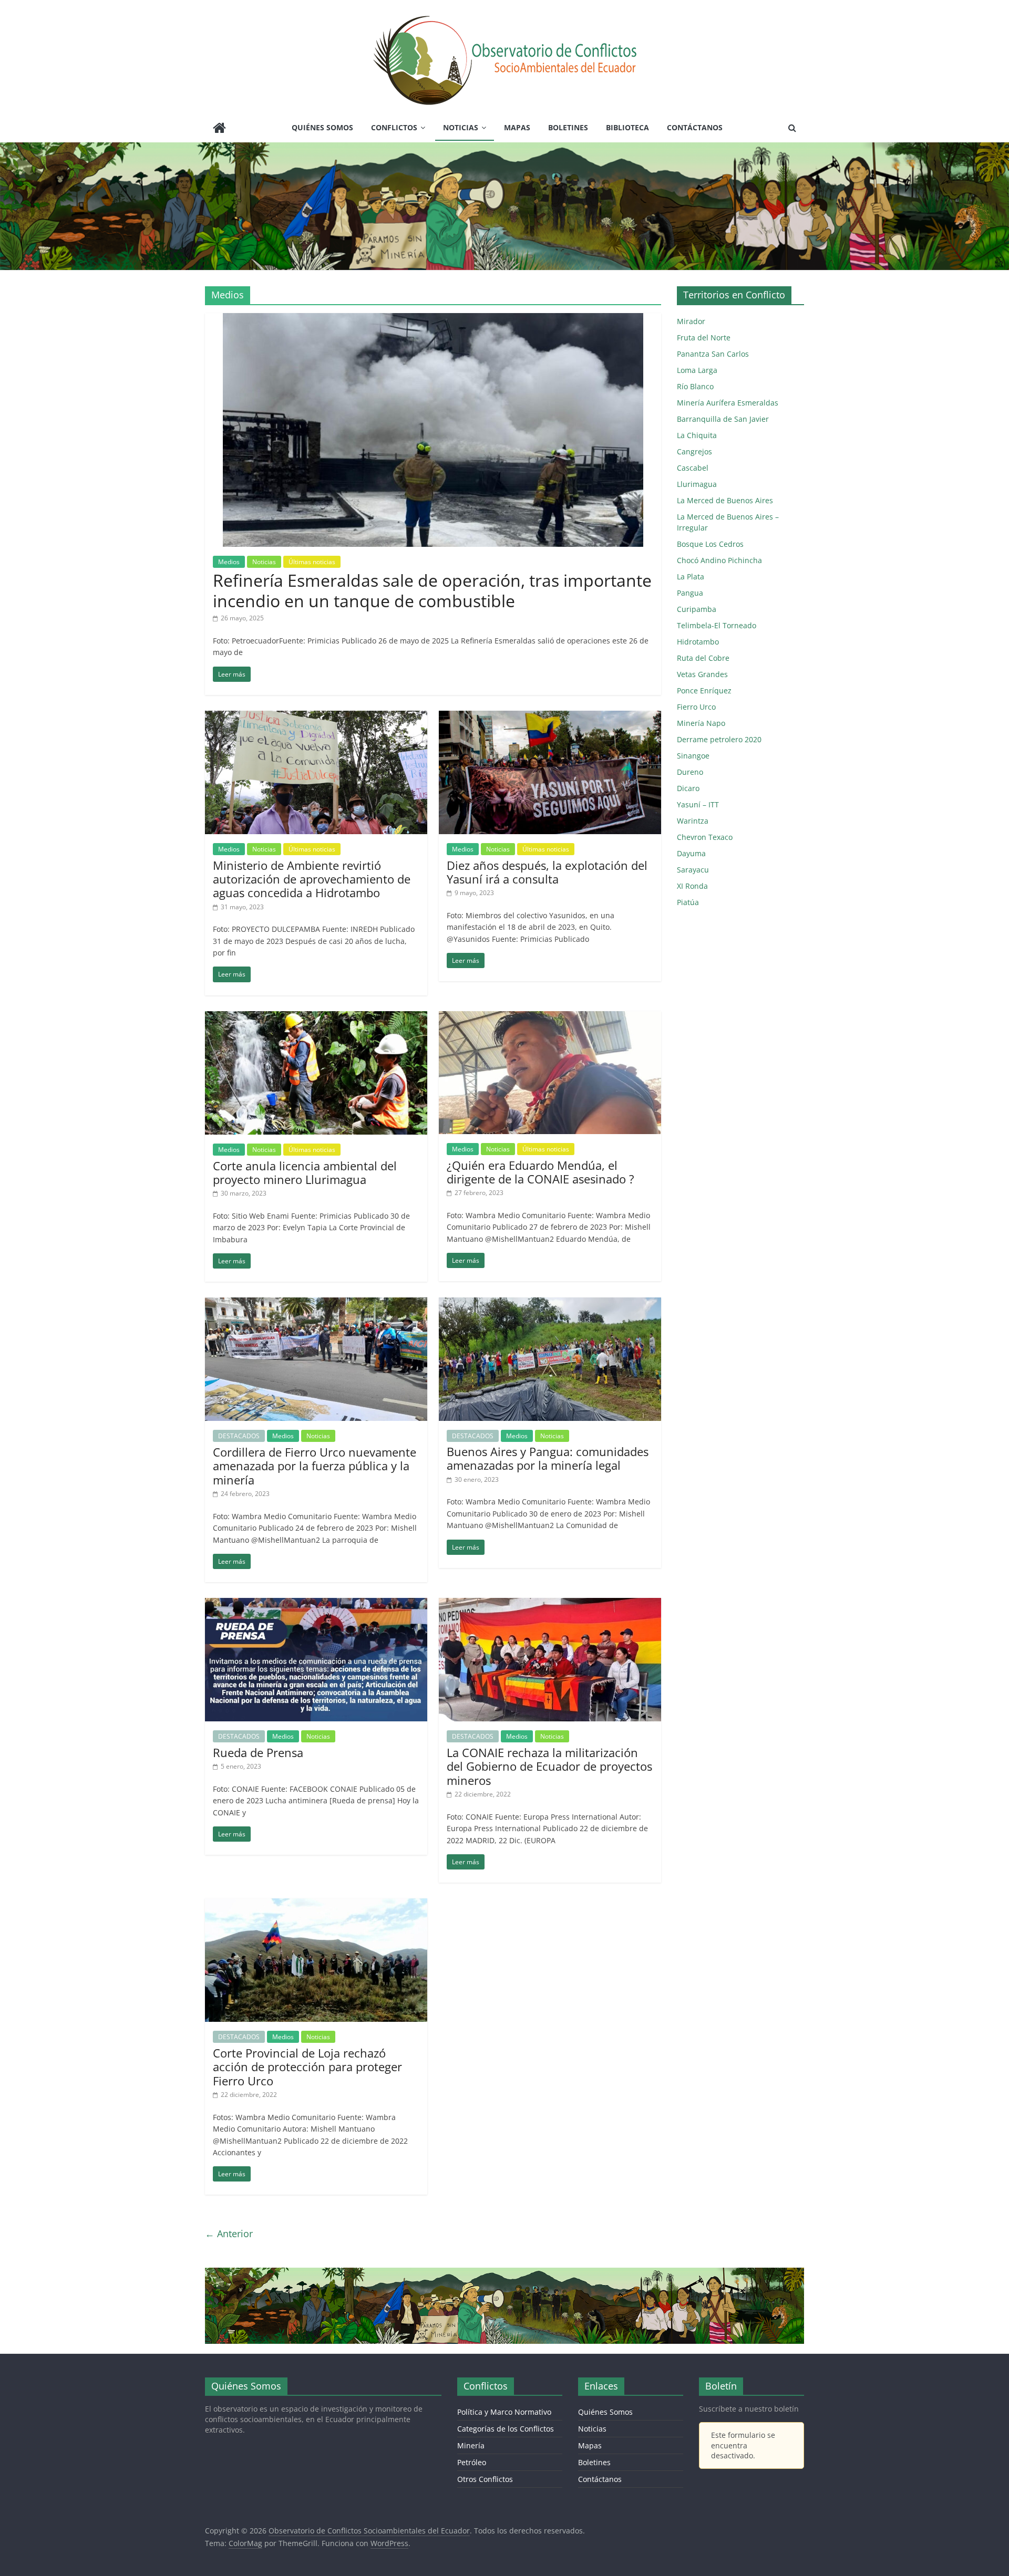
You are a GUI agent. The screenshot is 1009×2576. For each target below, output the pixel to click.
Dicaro (688, 788)
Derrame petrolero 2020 (719, 739)
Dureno (690, 772)
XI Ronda (692, 886)
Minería (471, 2445)
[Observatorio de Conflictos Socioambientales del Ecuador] (219, 129)
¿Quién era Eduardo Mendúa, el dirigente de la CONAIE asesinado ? (540, 1172)
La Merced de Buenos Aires (725, 500)
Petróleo (472, 2462)
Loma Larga (697, 370)
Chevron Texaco (705, 837)
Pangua (690, 593)
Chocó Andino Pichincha (719, 560)
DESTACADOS (239, 1436)
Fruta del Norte (704, 337)
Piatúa (688, 902)
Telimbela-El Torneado (717, 625)
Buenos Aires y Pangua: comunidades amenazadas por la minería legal (548, 1458)
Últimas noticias (312, 562)
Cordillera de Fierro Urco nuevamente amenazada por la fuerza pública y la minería (315, 1466)
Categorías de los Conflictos (506, 2429)
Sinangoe (693, 756)
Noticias (461, 127)
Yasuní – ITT (698, 804)
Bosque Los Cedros (710, 544)
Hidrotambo (698, 642)
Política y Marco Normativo (504, 2412)
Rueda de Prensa (258, 1752)
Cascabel (693, 468)
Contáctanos (695, 127)
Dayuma (691, 853)
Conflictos (394, 127)
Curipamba (697, 609)
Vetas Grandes (702, 674)
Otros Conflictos (485, 2479)
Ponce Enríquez (704, 690)
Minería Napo (701, 723)
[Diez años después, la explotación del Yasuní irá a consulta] (550, 717)
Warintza (693, 821)
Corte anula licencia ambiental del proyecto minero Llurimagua (305, 1172)
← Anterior (229, 2234)
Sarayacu (693, 870)
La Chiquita (697, 435)
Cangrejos (694, 451)
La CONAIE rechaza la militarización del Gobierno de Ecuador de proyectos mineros (549, 1766)
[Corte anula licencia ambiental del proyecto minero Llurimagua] (316, 1017)
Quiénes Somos (322, 127)
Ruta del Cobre (703, 658)
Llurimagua (697, 484)
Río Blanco (695, 386)
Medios (229, 562)
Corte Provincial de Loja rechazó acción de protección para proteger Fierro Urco (307, 2067)
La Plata (691, 577)
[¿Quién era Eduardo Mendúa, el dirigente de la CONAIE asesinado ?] (550, 1017)
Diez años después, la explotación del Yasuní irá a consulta (547, 872)
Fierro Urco (696, 707)
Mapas (517, 127)
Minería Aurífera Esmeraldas (728, 403)
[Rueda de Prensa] (316, 1604)
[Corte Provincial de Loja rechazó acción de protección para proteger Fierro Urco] (316, 1905)
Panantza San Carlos (713, 354)
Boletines (568, 127)
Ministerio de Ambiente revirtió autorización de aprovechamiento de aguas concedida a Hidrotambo (312, 879)
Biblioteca (627, 127)
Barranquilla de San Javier (723, 419)
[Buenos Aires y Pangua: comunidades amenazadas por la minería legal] (550, 1304)
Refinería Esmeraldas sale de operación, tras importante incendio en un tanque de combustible (432, 590)
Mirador (691, 321)
